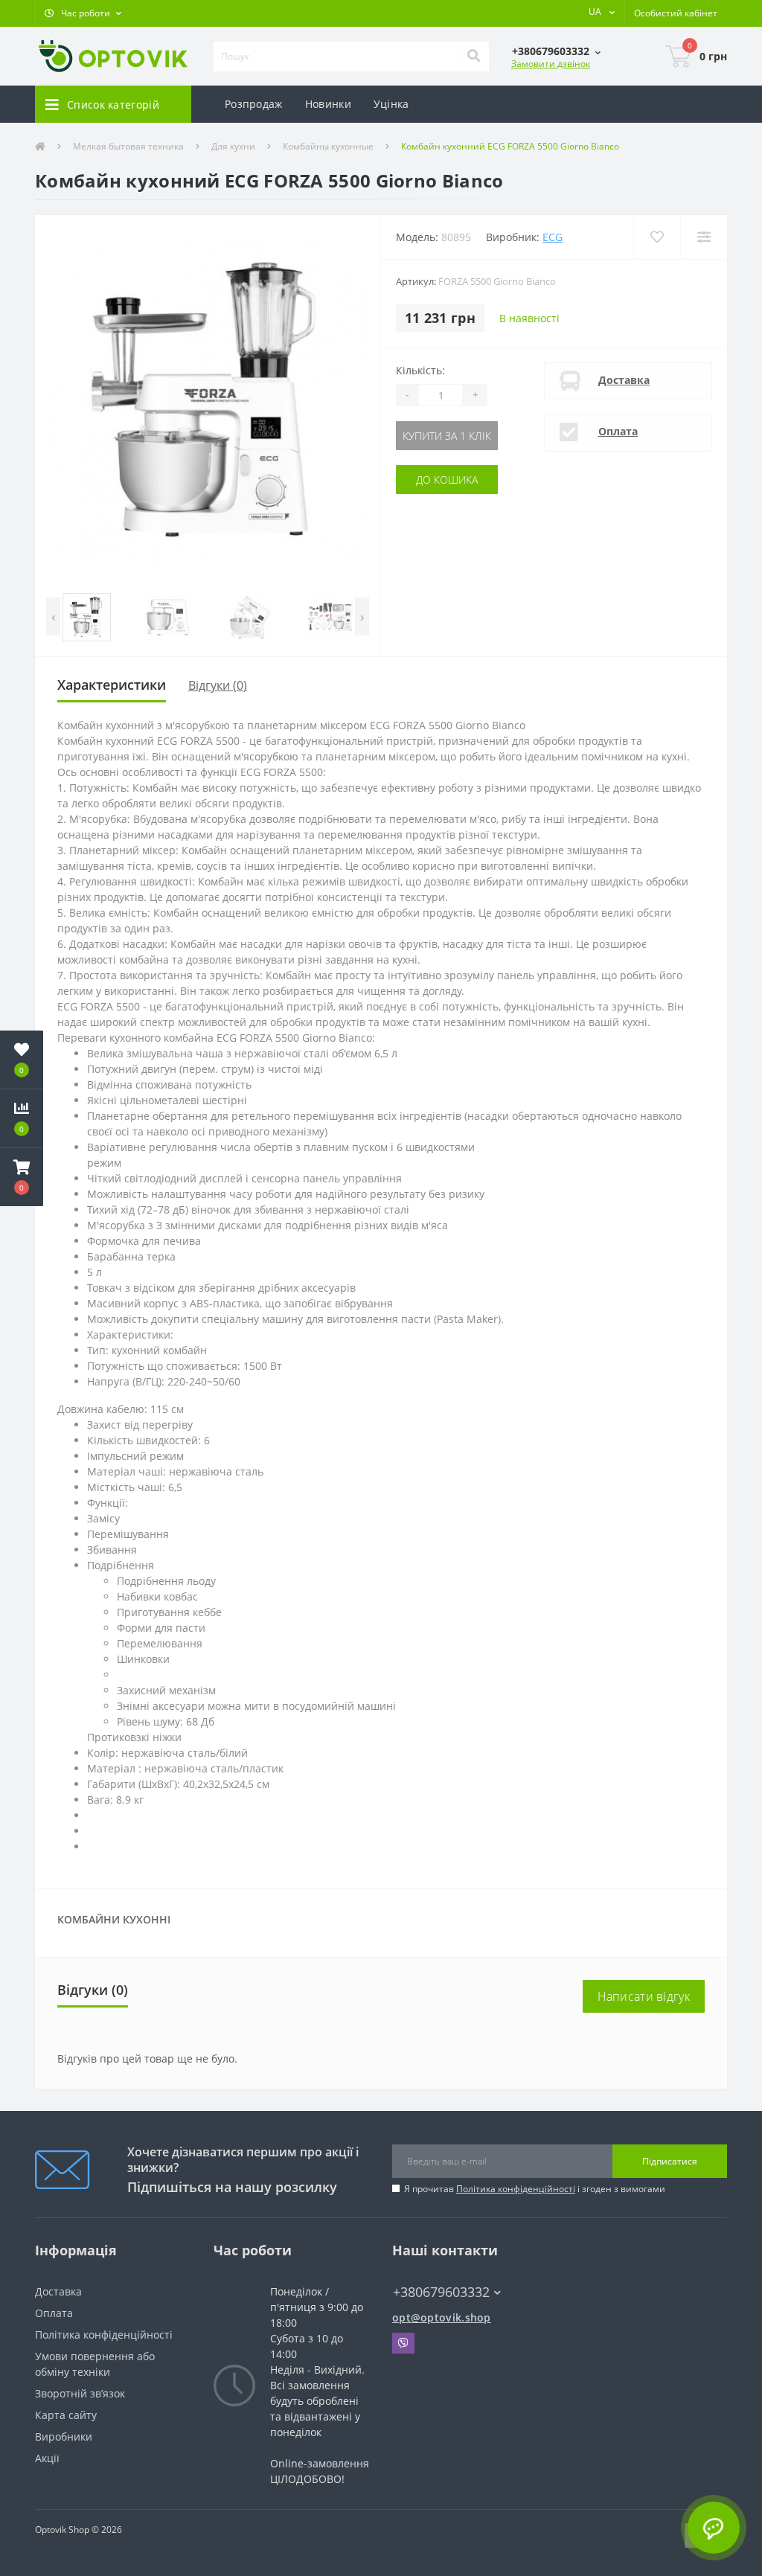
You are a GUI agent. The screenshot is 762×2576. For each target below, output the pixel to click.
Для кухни (233, 146)
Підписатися (670, 2161)
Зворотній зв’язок (80, 2393)
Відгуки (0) (218, 685)
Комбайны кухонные (328, 146)
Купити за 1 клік (447, 436)
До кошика (447, 480)
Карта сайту (66, 2415)
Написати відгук (644, 1996)
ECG (553, 237)
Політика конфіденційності (516, 2189)
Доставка (624, 380)
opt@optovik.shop (442, 2317)
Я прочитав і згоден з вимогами (535, 2189)
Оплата (618, 431)
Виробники (64, 2436)
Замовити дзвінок (551, 64)
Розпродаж (254, 104)
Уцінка (391, 104)
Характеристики (112, 685)
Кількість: (420, 370)
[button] (83, 13)
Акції (47, 2458)
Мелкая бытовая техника (128, 146)
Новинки (328, 104)
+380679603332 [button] (441, 2292)
